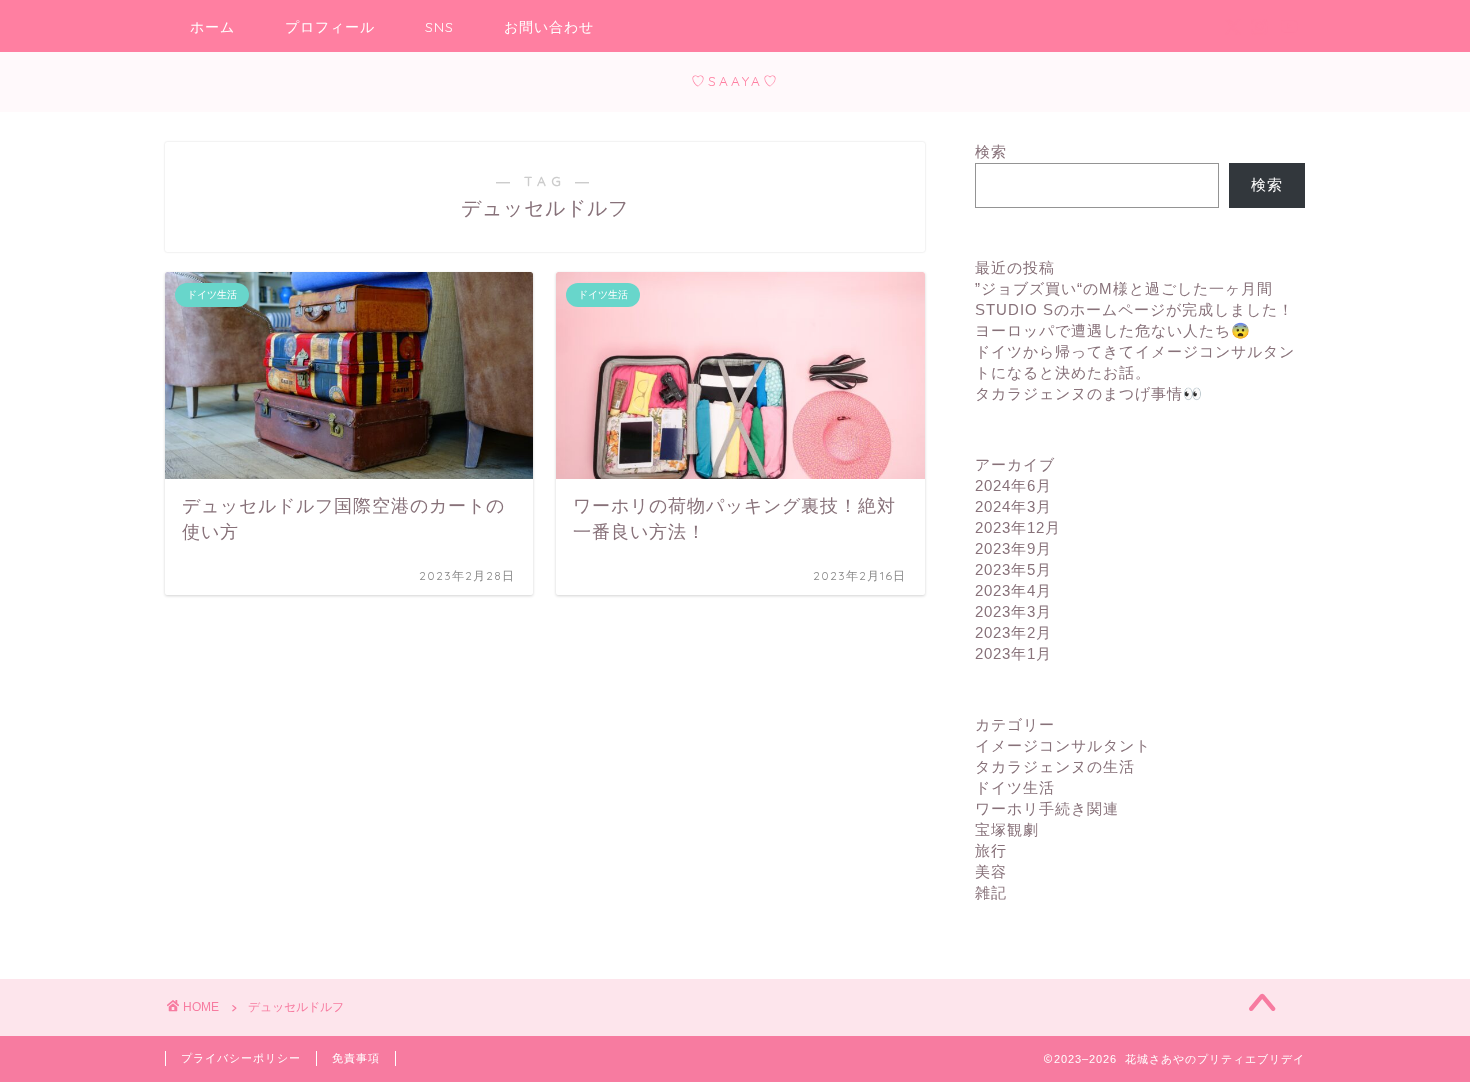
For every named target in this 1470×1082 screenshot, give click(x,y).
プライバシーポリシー (241, 1058)
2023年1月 (1013, 653)
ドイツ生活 (1015, 787)
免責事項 (356, 1058)
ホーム (212, 27)
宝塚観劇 (1007, 829)
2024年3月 (1013, 506)
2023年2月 (1013, 632)
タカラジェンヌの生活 (1055, 766)
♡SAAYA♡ (735, 80)
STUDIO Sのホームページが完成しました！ (1134, 309)
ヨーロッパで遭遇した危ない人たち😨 (1113, 330)
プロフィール (330, 27)
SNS (439, 27)
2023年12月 (1018, 527)
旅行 (991, 850)
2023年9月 (1013, 548)
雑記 (991, 892)
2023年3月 (1013, 611)
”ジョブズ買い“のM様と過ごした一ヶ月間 (1124, 288)
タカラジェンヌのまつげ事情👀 (1089, 393)
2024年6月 (1013, 485)
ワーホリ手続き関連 (1047, 808)
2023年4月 (1013, 590)
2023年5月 (1013, 569)
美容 (991, 871)
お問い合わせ (549, 27)
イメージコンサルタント (1063, 745)
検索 (991, 151)
